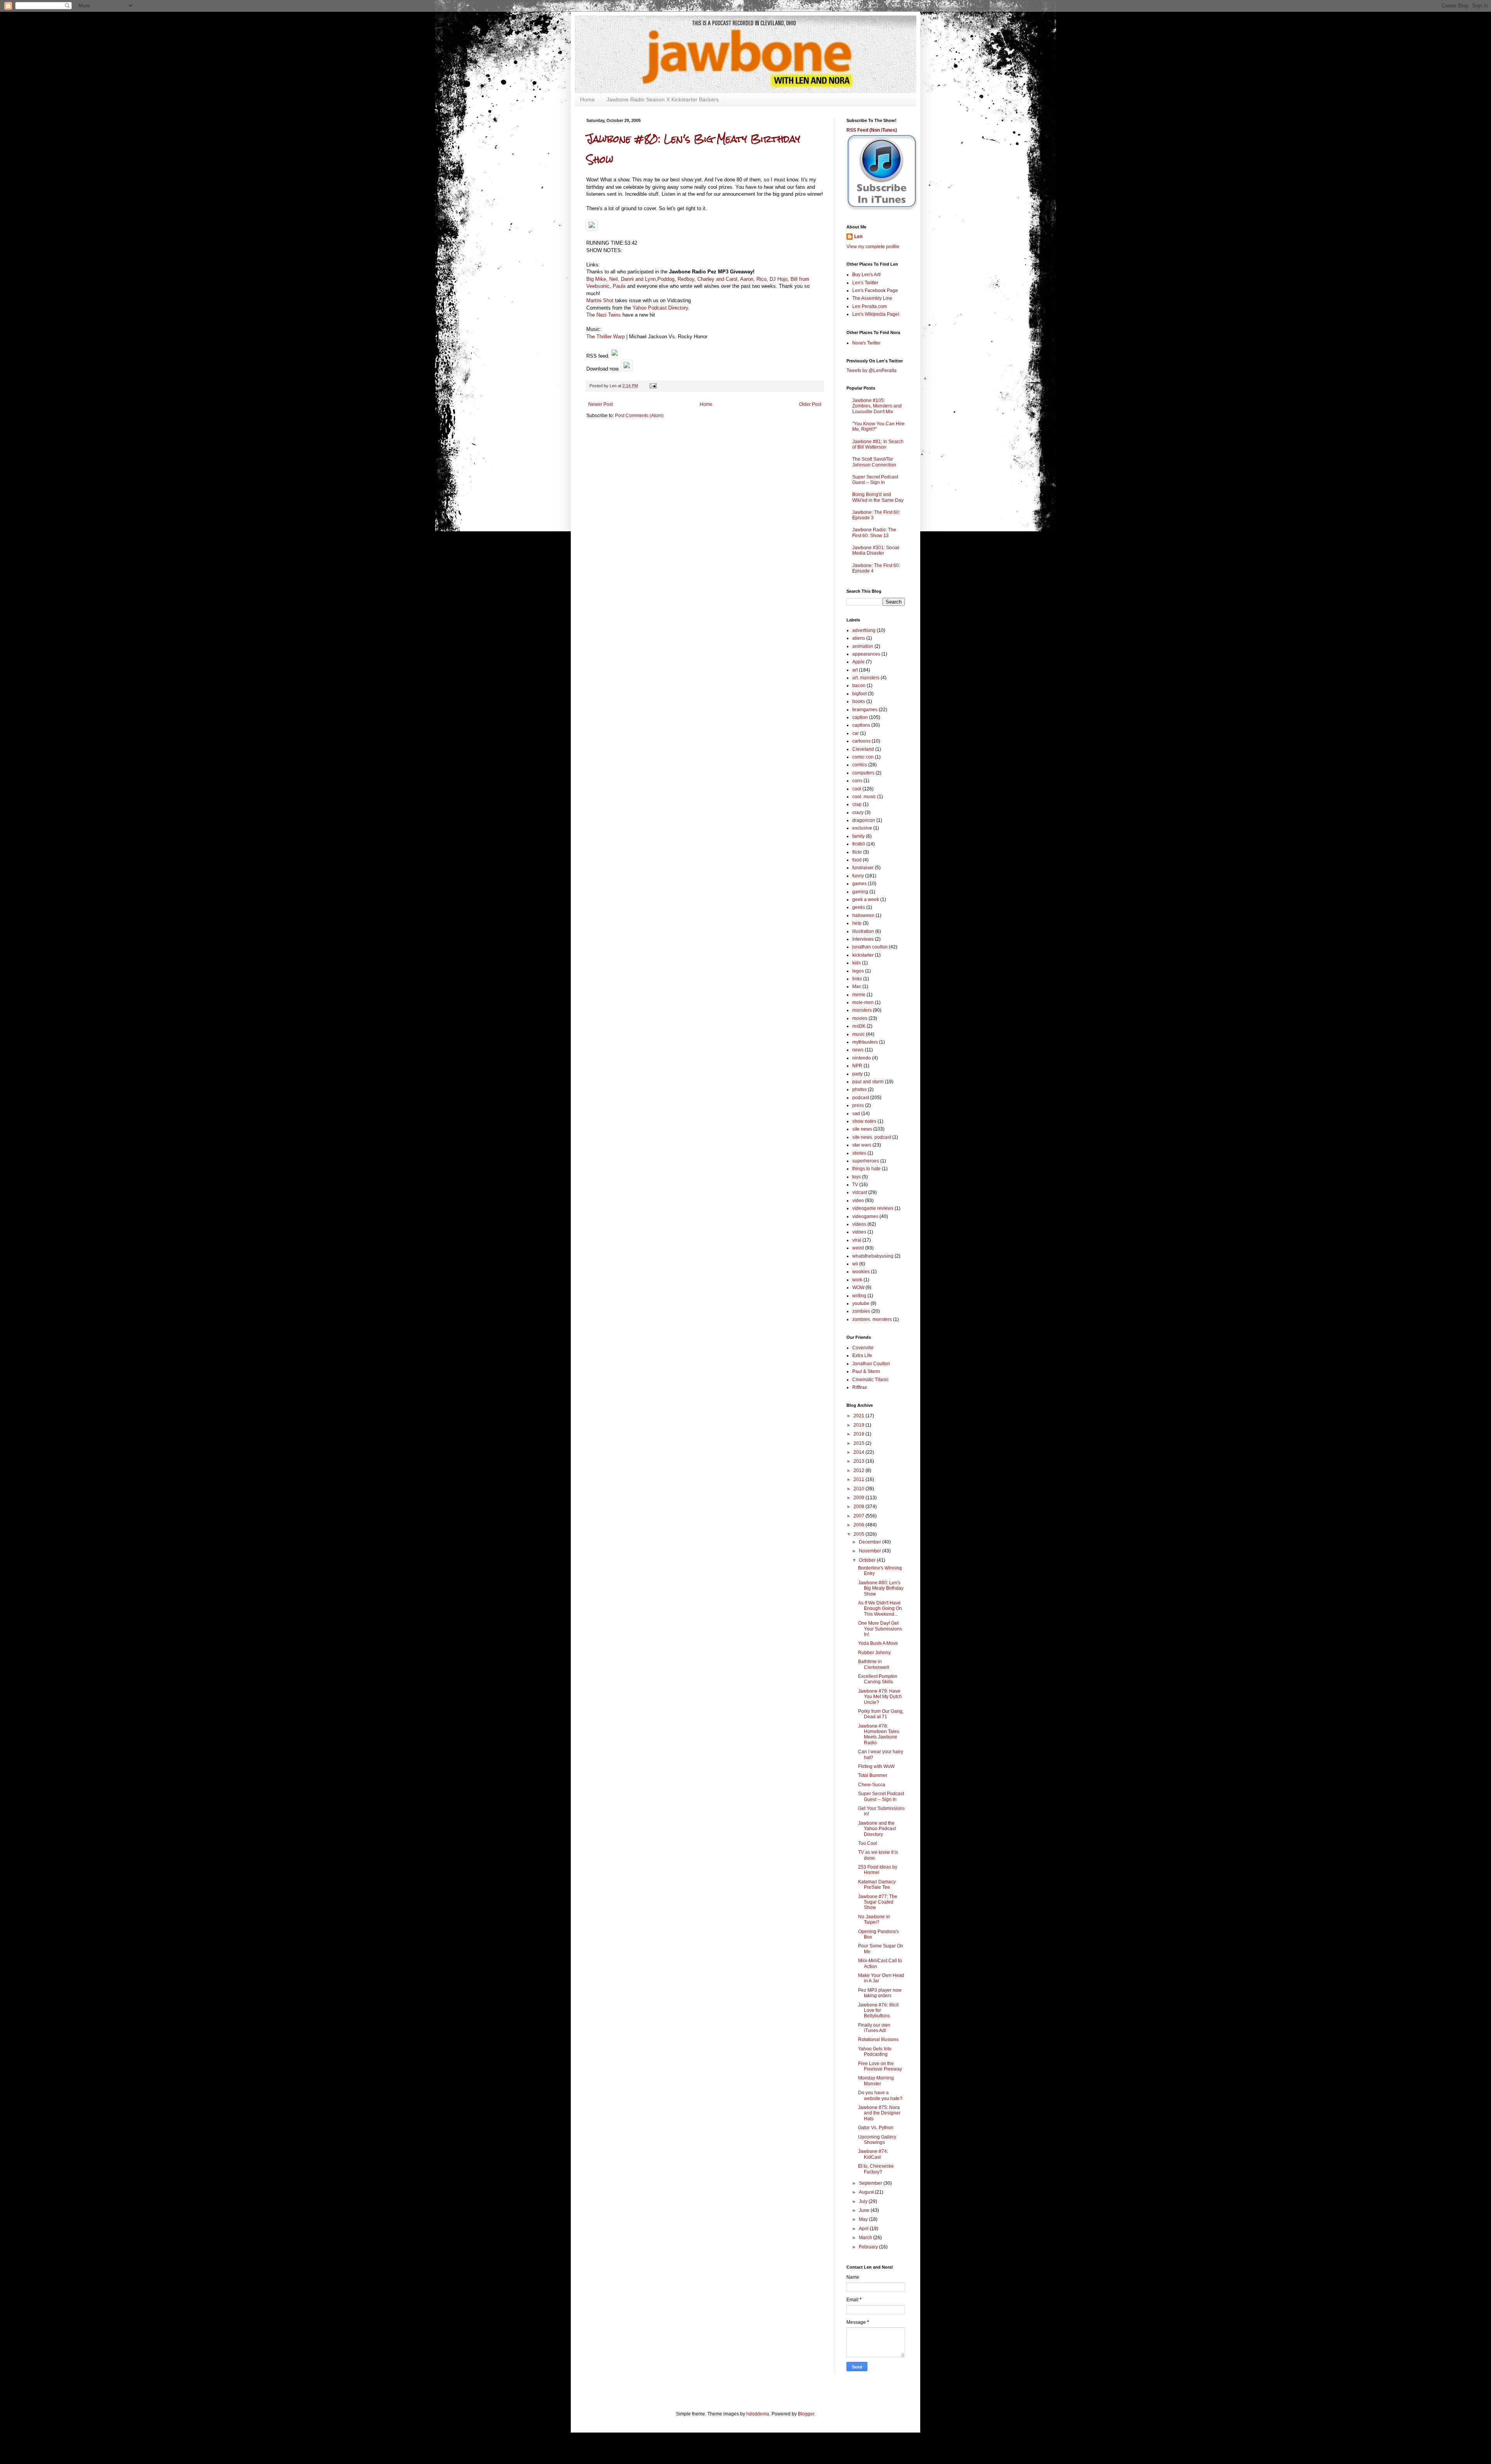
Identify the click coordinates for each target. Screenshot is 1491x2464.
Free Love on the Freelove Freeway (880, 2066)
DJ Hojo (779, 279)
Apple (858, 662)
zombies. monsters (872, 1319)
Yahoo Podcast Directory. (661, 308)
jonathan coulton (870, 947)
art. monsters (866, 678)
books (859, 701)
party (858, 1074)
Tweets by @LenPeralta (871, 371)
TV (855, 1185)
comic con (863, 757)
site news (862, 1129)
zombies (861, 1311)
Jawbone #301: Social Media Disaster (876, 550)
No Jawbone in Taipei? (874, 1919)
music (858, 1034)
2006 (859, 1525)
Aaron (747, 279)
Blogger (806, 2414)
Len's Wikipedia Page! (876, 314)
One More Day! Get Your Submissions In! (880, 1629)
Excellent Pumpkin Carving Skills (878, 1679)
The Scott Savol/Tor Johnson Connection (874, 462)
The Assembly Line (872, 298)
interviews (863, 939)
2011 (859, 1479)
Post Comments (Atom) (639, 416)
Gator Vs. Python (876, 2128)
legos (858, 971)
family (858, 836)
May (864, 2219)
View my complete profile (873, 247)
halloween (863, 915)
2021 (859, 1416)
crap (857, 804)
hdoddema (758, 2414)
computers (863, 773)
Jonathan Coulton (871, 1364)
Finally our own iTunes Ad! (874, 2028)
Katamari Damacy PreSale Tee (877, 1885)
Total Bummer (873, 1775)
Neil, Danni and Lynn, (633, 279)
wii (855, 1264)
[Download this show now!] (627, 369)
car (856, 733)
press (858, 1105)
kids (857, 963)
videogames (865, 1216)
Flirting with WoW (876, 1766)
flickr (857, 852)
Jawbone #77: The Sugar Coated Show (878, 1902)
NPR (857, 1066)
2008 (859, 1507)
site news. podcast (872, 1137)
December (871, 1542)
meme (859, 995)
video (858, 1201)
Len (858, 237)
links (857, 979)
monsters (862, 1010)
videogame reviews (873, 1208)
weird (858, 1248)
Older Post (810, 404)
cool (857, 789)
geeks (859, 907)
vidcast (860, 1192)
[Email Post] (653, 386)
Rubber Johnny (874, 1653)
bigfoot (859, 694)
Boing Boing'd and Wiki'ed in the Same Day (878, 497)
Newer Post (600, 404)
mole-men (863, 1002)
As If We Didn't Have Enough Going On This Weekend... (880, 1609)
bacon (859, 686)
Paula (619, 286)
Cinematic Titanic (871, 1380)
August (867, 2192)
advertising (864, 630)
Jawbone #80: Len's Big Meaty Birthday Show (881, 1588)
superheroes (866, 1161)
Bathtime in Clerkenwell (874, 1664)
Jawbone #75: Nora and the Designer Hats (879, 2113)
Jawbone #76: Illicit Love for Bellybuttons (878, 2011)
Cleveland (863, 749)
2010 (859, 1489)
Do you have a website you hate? (880, 2095)
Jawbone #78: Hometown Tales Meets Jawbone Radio (879, 1734)
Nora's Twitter (866, 343)
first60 (859, 844)
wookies (861, 1272)
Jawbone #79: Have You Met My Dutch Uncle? (880, 1697)
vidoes (859, 1232)
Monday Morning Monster (876, 2081)
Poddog (666, 279)
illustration (863, 931)
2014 (859, 1452)
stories (859, 1153)
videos (859, 1224)
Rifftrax (860, 1387)
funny (858, 876)
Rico (761, 279)
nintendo (862, 1058)
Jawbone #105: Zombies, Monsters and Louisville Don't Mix (877, 406)
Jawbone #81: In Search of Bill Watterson (878, 444)
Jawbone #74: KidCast (873, 2154)
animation (863, 646)
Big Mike (596, 279)
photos (859, 1089)
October (868, 1560)
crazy (858, 813)
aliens (859, 638)
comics (860, 765)
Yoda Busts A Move (878, 1643)
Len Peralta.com (870, 306)
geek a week (866, 900)
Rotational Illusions (878, 2039)
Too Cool (868, 1843)
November (871, 1551)
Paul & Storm (866, 1371)
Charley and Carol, (718, 279)
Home (587, 99)
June (865, 2210)
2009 (859, 1498)
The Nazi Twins (604, 315)
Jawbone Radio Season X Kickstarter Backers (663, 99)
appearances (866, 654)
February (869, 2247)
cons (857, 781)
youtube (861, 1303)
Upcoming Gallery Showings (877, 2140)
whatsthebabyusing (873, 1256)
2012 (859, 1470)
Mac (857, 987)
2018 (859, 1434)
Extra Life (862, 1356)
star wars (862, 1145)
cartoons (861, 741)
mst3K (859, 1026)
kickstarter (863, 955)
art (855, 670)
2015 (859, 1443)
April (864, 2229)
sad (856, 1114)
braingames (865, 710)
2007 (859, 1516)
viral (857, 1240)
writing (859, 1296)
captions (861, 725)
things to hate (866, 1169)
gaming (860, 892)
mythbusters (865, 1042)
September (871, 2183)
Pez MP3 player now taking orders (880, 1993)
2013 (859, 1461)
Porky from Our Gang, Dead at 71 (881, 1714)
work (857, 1280)
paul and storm (868, 1082)
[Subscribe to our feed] (615, 356)
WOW (858, 1288)
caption (860, 717)
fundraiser (863, 868)
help (857, 923)
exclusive (862, 828)
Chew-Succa (872, 1785)
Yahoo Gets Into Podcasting (875, 2052)
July (864, 2201)
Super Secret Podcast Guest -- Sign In (875, 480)
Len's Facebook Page (875, 291)
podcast (861, 1098)
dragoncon (864, 820)
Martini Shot (600, 300)
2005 (859, 1534)
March (866, 2238)
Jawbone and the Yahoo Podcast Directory (877, 1829)
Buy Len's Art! (866, 275)
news (858, 1050)
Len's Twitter (865, 283)
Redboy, (686, 279)
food (857, 860)
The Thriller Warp (606, 337)
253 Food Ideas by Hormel (878, 1870)
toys (857, 1177)
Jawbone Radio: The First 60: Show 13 (874, 532)
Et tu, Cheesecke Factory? (876, 2169)
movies (860, 1018)
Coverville (863, 1348)
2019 (859, 1425)
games (859, 884)
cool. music (864, 797)
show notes (864, 1121)
